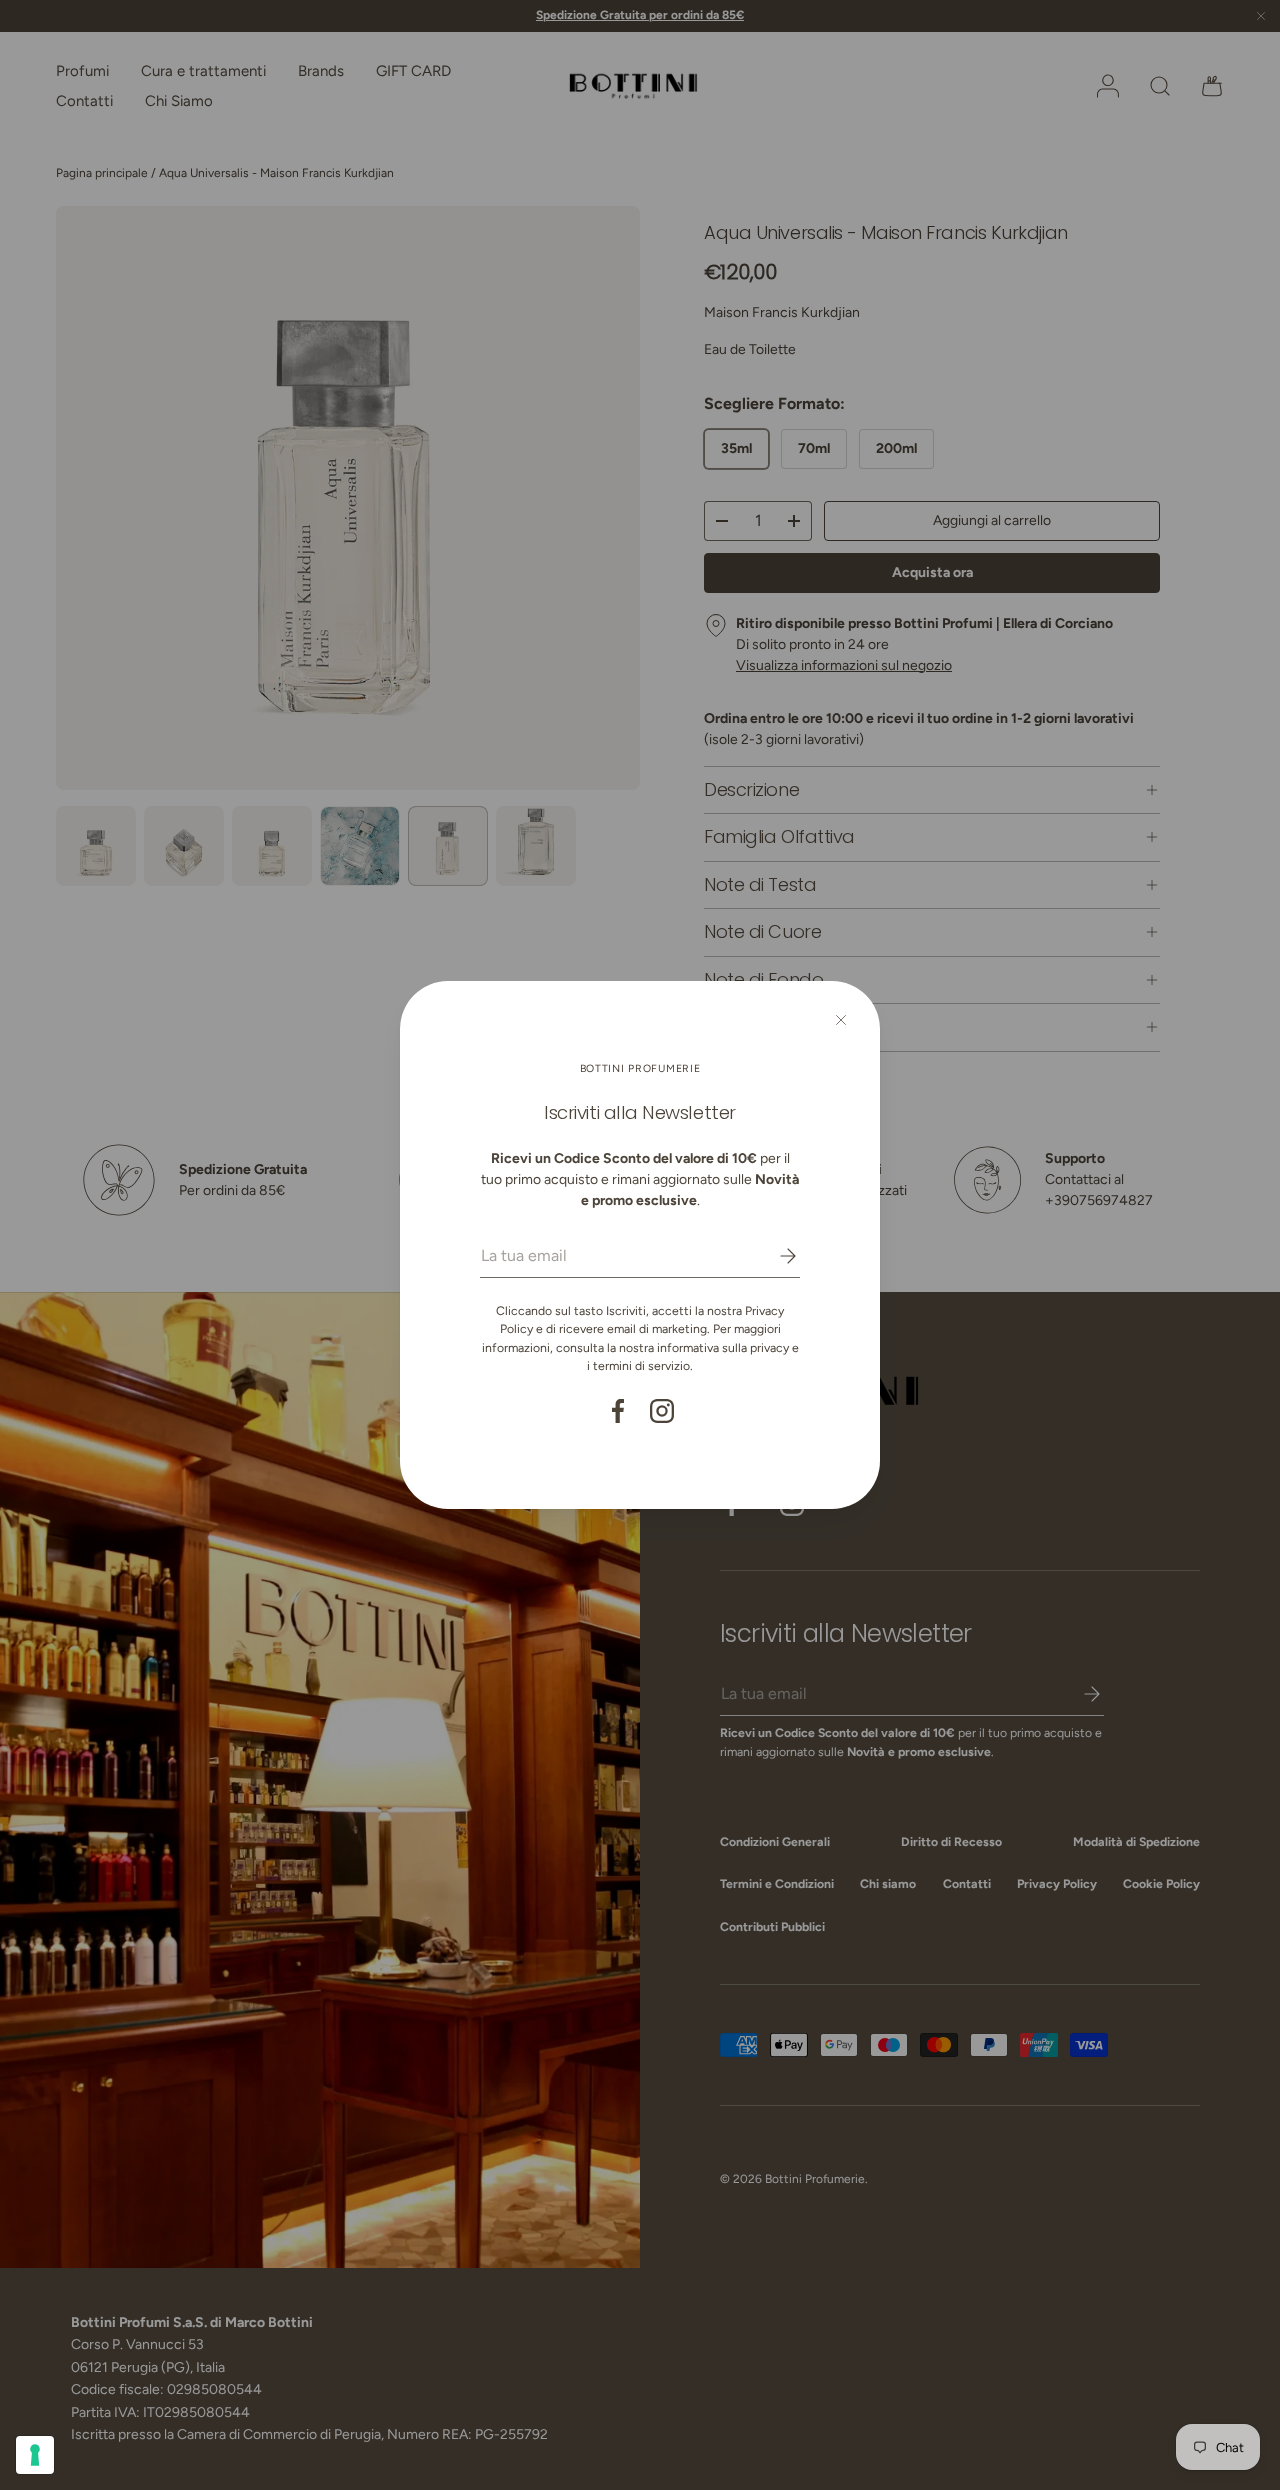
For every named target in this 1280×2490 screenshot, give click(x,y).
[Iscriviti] (774, 1256)
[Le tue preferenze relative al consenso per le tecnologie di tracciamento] (35, 2455)
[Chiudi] (841, 1020)
